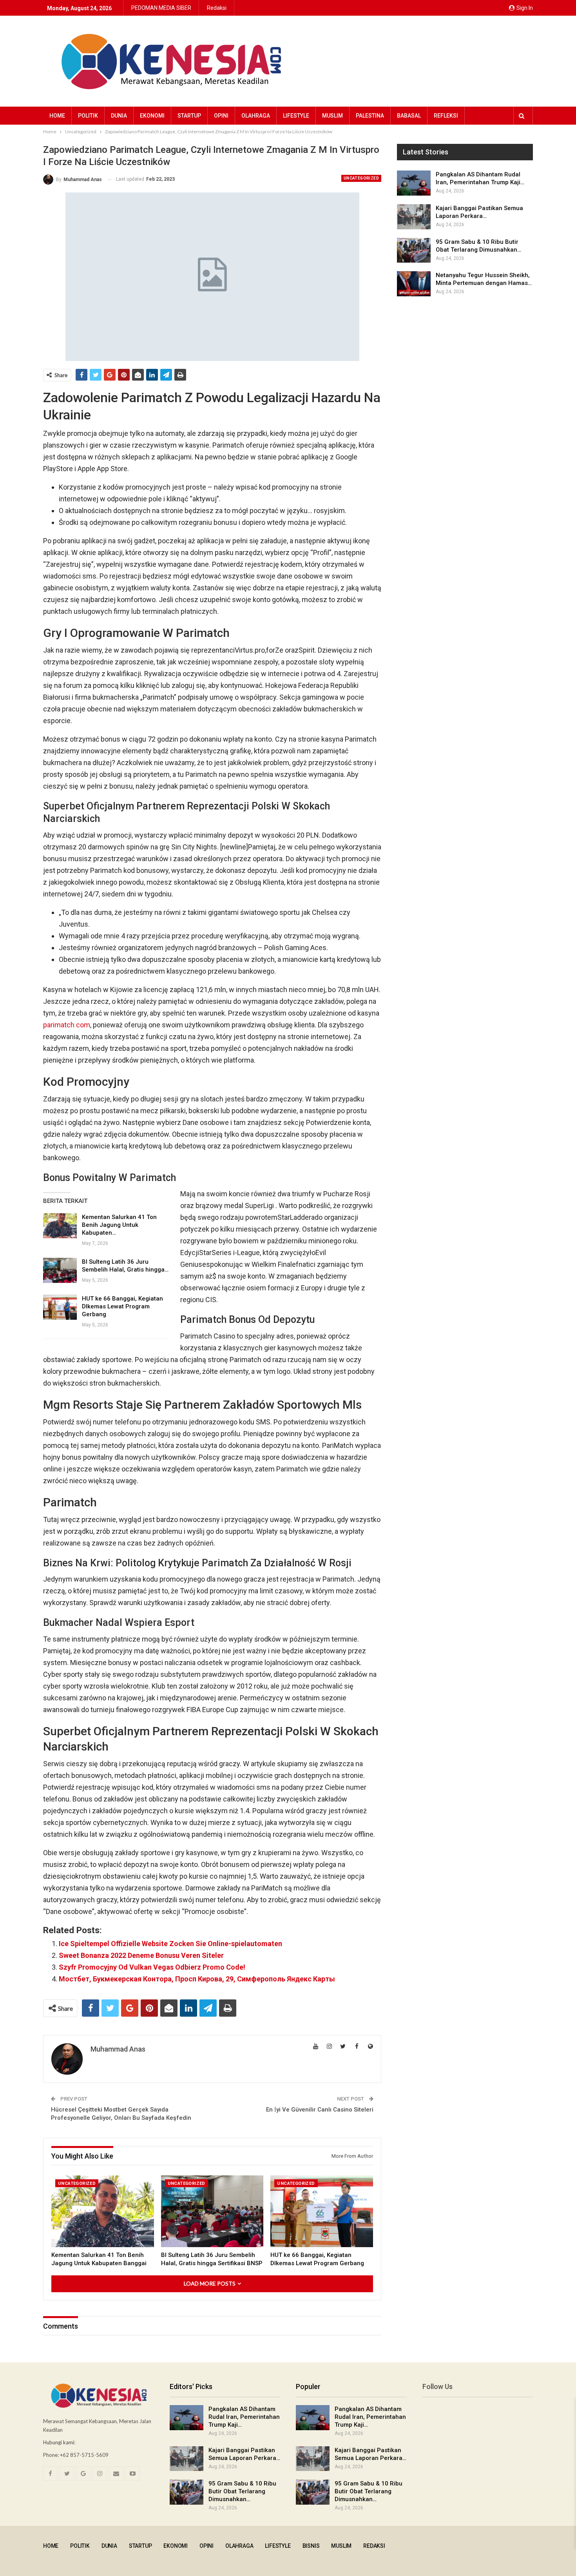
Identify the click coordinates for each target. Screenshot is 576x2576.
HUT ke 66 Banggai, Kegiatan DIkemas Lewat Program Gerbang (122, 1306)
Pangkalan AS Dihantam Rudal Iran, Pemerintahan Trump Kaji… (244, 2417)
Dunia (119, 116)
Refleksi (446, 116)
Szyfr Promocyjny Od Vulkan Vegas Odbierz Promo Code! (152, 1967)
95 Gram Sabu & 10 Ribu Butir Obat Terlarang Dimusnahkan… (242, 2491)
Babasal (409, 116)
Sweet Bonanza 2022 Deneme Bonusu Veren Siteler (141, 1955)
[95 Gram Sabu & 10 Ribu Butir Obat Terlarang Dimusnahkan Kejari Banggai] (414, 250)
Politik (88, 116)
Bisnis (311, 2546)
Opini (221, 116)
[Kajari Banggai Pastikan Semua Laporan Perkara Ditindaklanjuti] (414, 217)
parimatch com (67, 1025)
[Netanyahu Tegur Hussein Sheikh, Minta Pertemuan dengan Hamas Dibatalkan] (414, 284)
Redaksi (217, 8)
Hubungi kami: (59, 2442)
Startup (189, 116)
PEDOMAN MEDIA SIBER (161, 8)
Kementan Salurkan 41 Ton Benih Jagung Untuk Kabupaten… (119, 1225)
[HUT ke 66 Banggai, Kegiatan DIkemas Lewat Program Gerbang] (60, 1307)
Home (57, 116)
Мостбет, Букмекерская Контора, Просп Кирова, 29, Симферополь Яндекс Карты (197, 1979)
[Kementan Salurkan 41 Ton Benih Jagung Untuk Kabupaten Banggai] (60, 1226)
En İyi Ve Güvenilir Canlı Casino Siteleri (320, 2110)
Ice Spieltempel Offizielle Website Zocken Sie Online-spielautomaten (170, 1944)
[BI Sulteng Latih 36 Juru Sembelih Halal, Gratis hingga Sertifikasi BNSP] (60, 1270)
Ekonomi (152, 116)
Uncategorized (361, 178)
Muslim (332, 116)
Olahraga (256, 116)
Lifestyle (296, 116)
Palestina (370, 116)
